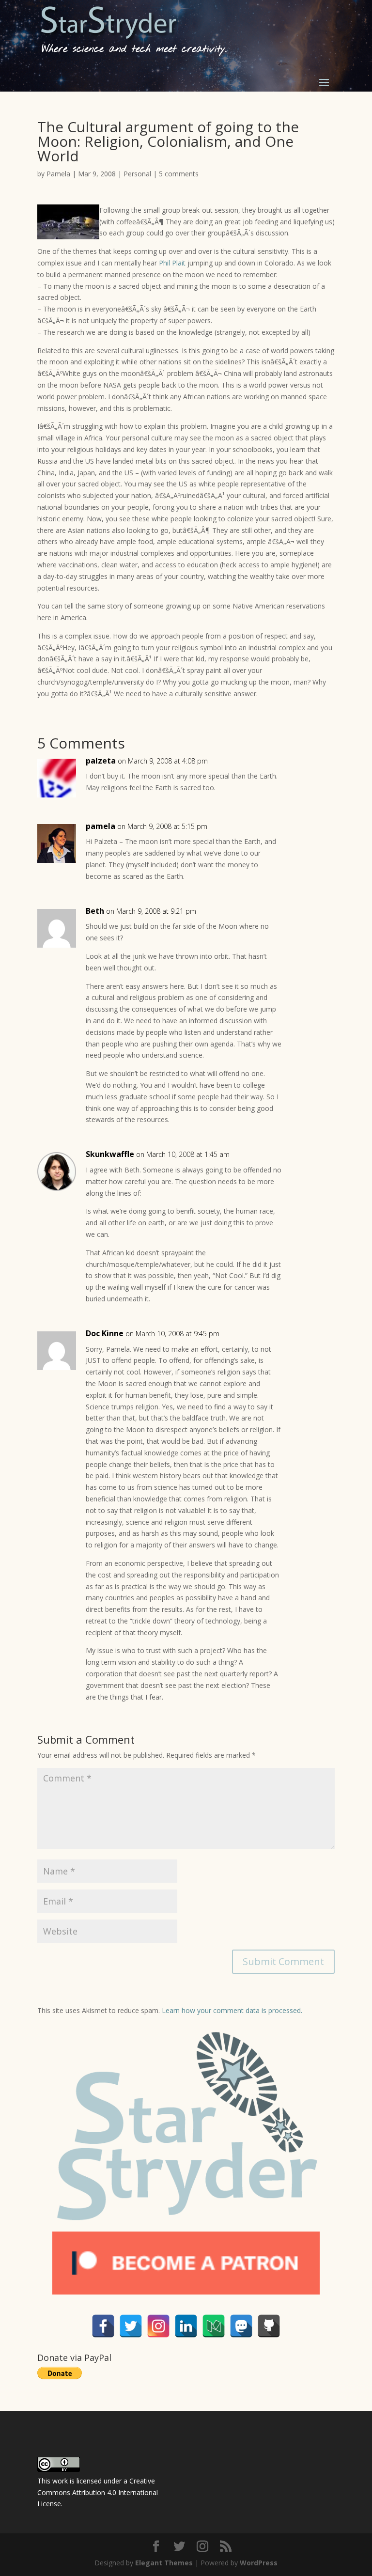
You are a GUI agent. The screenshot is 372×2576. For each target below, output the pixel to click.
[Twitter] (131, 2326)
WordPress (259, 2563)
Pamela (58, 174)
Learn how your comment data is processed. (232, 2010)
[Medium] (214, 2326)
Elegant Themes (164, 2563)
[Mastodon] (241, 2326)
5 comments (179, 174)
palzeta (101, 761)
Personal (137, 174)
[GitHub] (269, 2326)
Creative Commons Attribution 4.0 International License (98, 2492)
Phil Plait (172, 263)
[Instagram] (158, 2326)
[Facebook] (103, 2326)
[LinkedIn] (186, 2326)
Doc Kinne (105, 1333)
